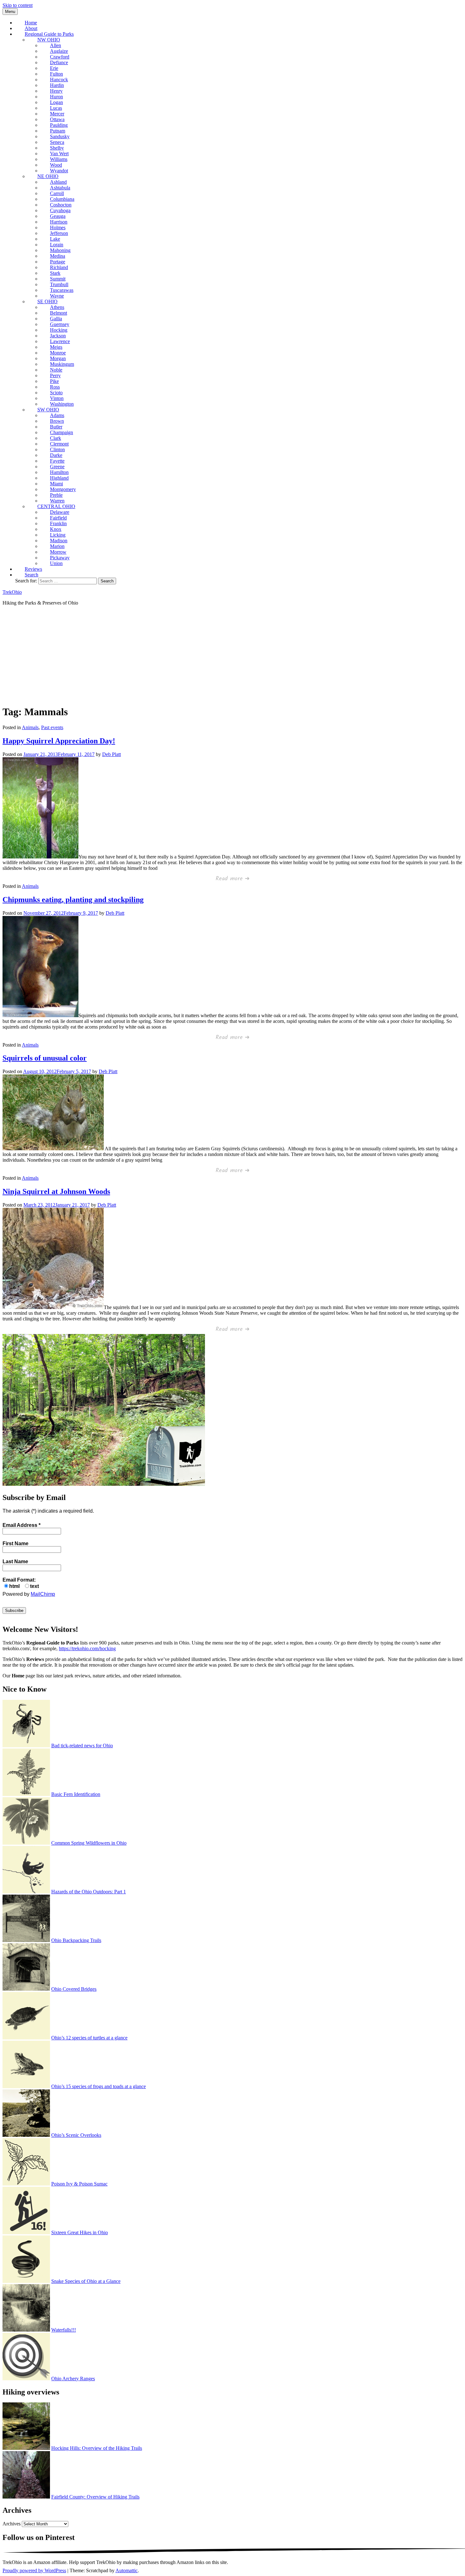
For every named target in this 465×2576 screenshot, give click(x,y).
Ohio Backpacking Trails (76, 1940)
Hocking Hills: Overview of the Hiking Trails (97, 2448)
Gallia (56, 319)
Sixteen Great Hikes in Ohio (80, 2232)
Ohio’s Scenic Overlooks (76, 2135)
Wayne (57, 296)
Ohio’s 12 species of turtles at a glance (89, 2038)
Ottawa (57, 119)
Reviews (33, 569)
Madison (59, 541)
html (14, 1586)
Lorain (57, 245)
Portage (58, 262)
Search (31, 575)
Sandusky (60, 136)
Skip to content (18, 5)
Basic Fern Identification (76, 1794)
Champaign (62, 432)
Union (56, 563)
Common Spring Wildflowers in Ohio (89, 1843)
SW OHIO (48, 410)
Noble (56, 370)
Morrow (58, 552)
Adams (57, 415)
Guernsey (60, 324)
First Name (15, 1543)
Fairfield (58, 518)
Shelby (57, 148)
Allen (56, 45)
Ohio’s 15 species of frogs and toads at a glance (99, 2086)
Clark (56, 438)
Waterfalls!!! (64, 2330)
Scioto (56, 393)
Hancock (59, 80)
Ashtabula (60, 188)
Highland (59, 478)
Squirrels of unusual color (45, 1058)
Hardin (57, 85)
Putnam (58, 131)
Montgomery (63, 489)
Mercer (57, 114)
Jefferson (59, 233)
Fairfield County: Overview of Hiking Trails (95, 2497)
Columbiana (62, 199)
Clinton (57, 449)
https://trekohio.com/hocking (87, 1648)
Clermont (59, 444)
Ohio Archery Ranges (73, 2379)
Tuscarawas (62, 290)
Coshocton (61, 205)
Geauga (58, 216)
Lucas (56, 108)
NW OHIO (49, 40)
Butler (56, 427)
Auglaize (59, 51)
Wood (56, 165)
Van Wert (59, 154)
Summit (58, 279)
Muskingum (62, 364)
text (34, 1586)
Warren (57, 501)
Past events (52, 727)
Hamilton (59, 472)
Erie (54, 68)
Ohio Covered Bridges (74, 1989)
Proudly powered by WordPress (34, 2570)
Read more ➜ (233, 879)
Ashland (58, 182)
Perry (55, 375)
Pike (54, 381)
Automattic (127, 2570)
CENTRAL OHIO (56, 506)
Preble (56, 495)
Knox (56, 529)
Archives (12, 2524)
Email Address (22, 1525)
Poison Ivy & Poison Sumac (79, 2184)
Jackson (58, 336)
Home (31, 23)
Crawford (60, 57)
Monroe (58, 353)
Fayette (57, 461)
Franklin (58, 523)
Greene (57, 467)
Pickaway (60, 558)
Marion (57, 546)
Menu (10, 12)
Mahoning (60, 250)
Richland (59, 267)
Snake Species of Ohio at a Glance (86, 2281)
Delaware (60, 512)
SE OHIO (47, 301)
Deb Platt (112, 754)
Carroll (57, 193)
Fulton (56, 74)
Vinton (57, 398)
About (31, 28)
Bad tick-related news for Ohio (82, 1746)
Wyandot (59, 171)
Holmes (58, 227)
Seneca (57, 142)
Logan (56, 102)
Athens (57, 307)
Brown (57, 421)
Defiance (59, 62)
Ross (55, 387)
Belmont (59, 313)
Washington (62, 404)
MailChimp (43, 1594)
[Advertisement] (232, 655)
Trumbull (59, 284)
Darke (56, 455)
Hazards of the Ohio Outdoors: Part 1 (89, 1892)
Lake (55, 239)
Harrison (59, 222)
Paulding (59, 125)
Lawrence (60, 341)
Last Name (15, 1562)
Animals (30, 727)
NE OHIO (48, 176)
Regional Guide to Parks (49, 34)
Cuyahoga (60, 210)
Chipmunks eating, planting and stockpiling (73, 900)
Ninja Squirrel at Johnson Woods (56, 1191)
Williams (59, 159)
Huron (56, 97)
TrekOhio (12, 592)
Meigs (56, 347)
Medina (58, 256)
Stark (55, 273)
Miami (56, 484)
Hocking (59, 330)
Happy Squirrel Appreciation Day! (59, 741)
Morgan (58, 358)
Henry (56, 91)
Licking (58, 535)
